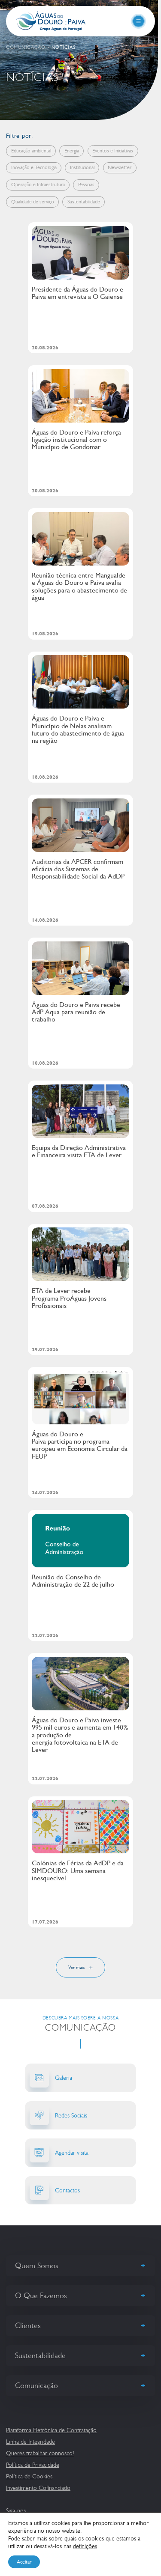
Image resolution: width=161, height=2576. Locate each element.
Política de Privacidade (33, 2465)
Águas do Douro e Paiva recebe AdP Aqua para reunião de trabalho (76, 1012)
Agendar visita (72, 2153)
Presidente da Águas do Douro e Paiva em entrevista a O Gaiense (77, 293)
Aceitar (24, 2562)
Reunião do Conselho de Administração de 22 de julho (73, 1581)
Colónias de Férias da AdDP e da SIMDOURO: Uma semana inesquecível (78, 1870)
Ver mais (77, 1967)
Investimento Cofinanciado (38, 2488)
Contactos (67, 2190)
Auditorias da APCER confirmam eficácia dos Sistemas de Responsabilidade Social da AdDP (78, 869)
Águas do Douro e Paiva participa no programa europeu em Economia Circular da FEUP (80, 1445)
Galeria (64, 2078)
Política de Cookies (29, 2476)
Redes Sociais (71, 2115)
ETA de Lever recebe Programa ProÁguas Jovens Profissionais (69, 1298)
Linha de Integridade (30, 2442)
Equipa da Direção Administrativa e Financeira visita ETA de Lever (79, 1151)
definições (85, 2546)
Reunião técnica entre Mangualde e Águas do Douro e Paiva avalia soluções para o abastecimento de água (79, 586)
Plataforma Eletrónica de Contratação (51, 2430)
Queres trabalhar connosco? (40, 2453)
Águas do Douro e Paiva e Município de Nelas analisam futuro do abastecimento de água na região (78, 729)
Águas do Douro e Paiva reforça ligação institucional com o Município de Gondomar (76, 440)
